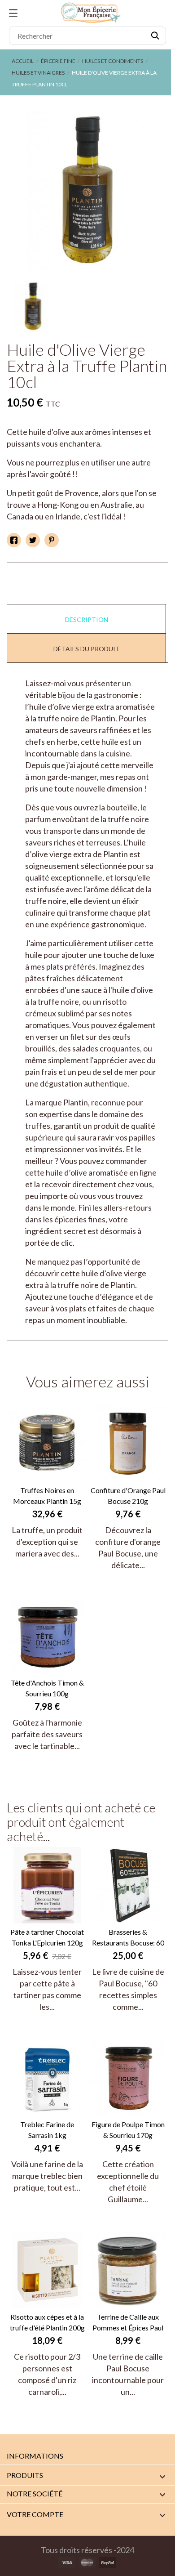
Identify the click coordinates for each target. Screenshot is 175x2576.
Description (87, 619)
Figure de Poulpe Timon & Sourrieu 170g (128, 2130)
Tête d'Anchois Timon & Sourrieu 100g (47, 1688)
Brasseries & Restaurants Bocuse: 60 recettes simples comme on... (128, 1938)
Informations (35, 2456)
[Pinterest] (52, 540)
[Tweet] (33, 540)
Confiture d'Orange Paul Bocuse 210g (128, 1496)
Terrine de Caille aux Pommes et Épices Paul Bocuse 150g (128, 2323)
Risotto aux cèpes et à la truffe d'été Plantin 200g (47, 2322)
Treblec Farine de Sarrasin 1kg (47, 2130)
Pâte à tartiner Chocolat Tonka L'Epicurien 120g (47, 1937)
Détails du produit (87, 649)
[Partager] (14, 540)
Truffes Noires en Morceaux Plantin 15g (47, 1496)
